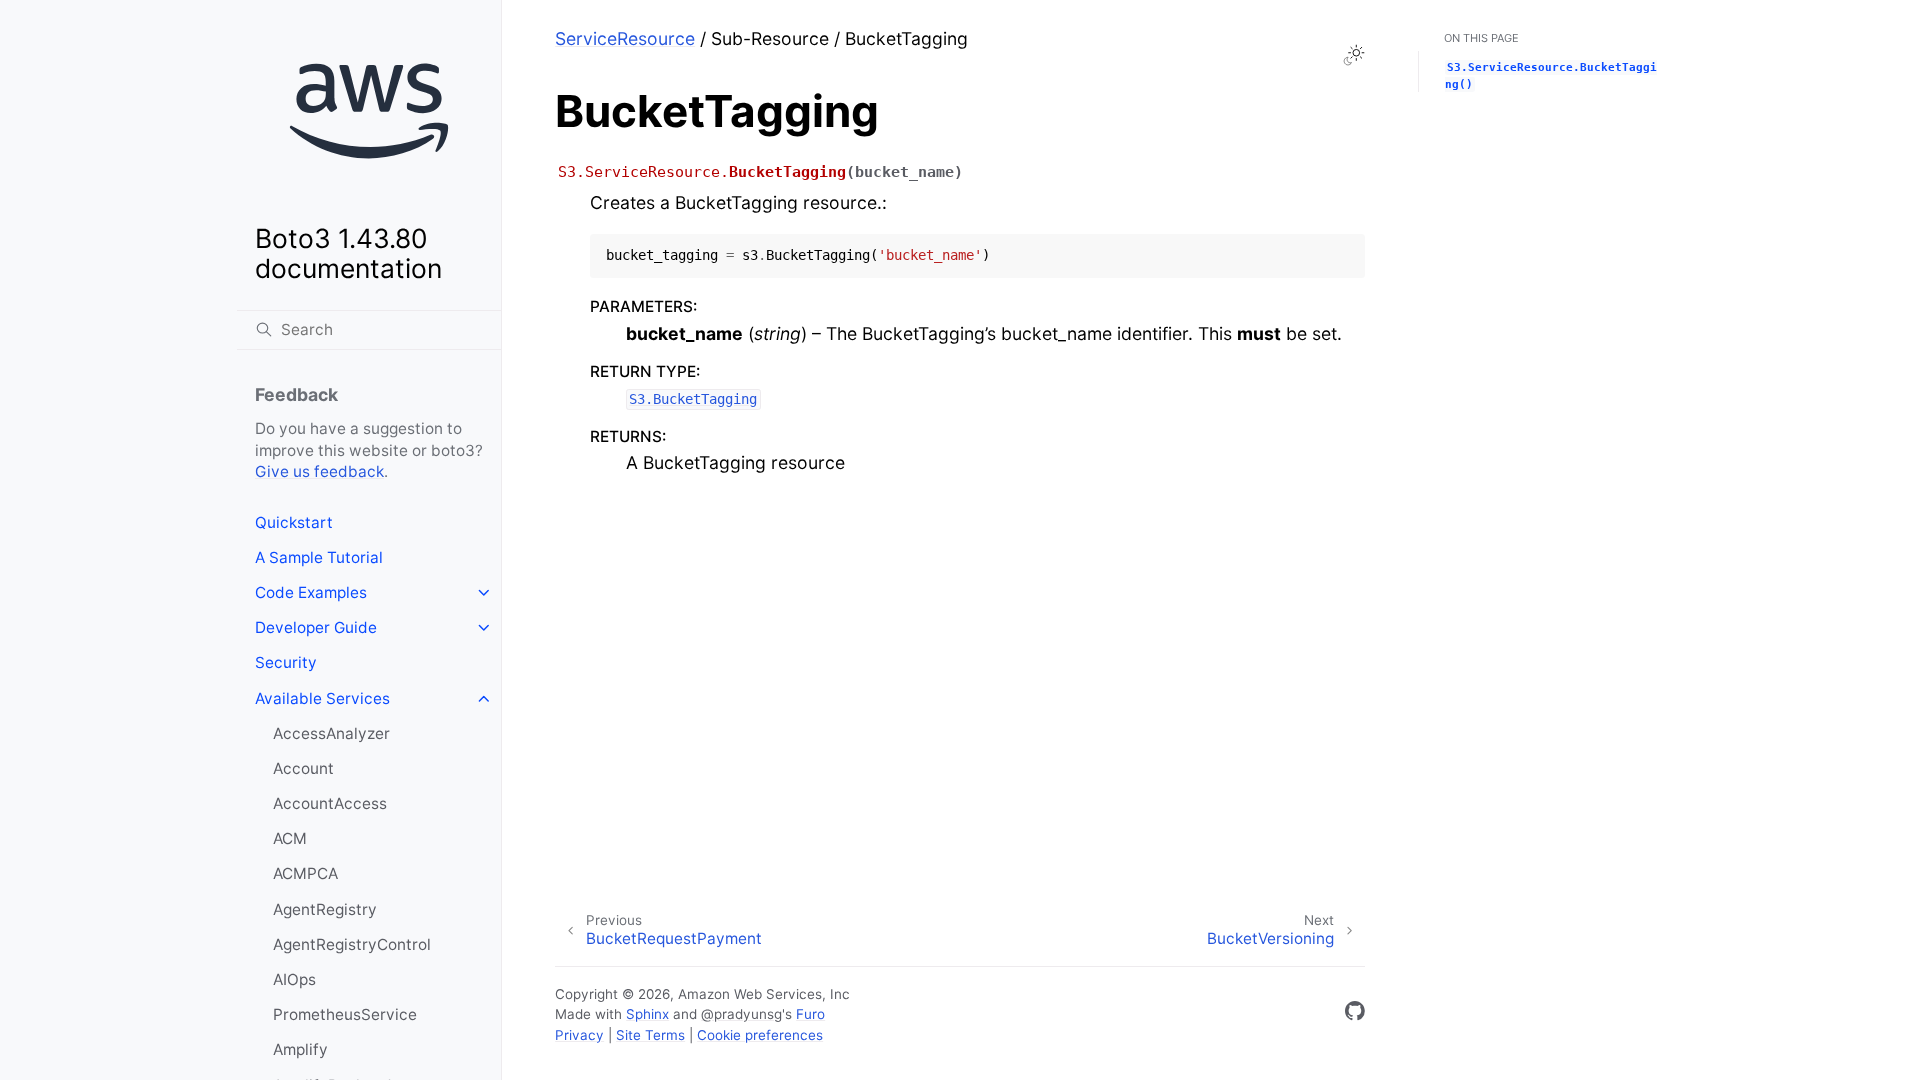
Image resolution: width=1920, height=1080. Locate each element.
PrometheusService (345, 1014)
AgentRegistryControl (352, 944)
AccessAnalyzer (331, 733)
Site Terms (650, 1035)
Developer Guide (316, 627)
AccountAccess (330, 803)
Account (303, 768)
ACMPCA (305, 873)
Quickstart (294, 522)
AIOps (294, 979)
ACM (290, 838)
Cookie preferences (760, 1035)
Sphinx (647, 1014)
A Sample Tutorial (319, 557)
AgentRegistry (325, 909)
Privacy (579, 1035)
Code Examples (311, 592)
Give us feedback (319, 471)
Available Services (322, 698)
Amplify (300, 1049)
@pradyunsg (741, 1014)
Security (286, 662)
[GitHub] (1355, 1014)
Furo (810, 1014)
